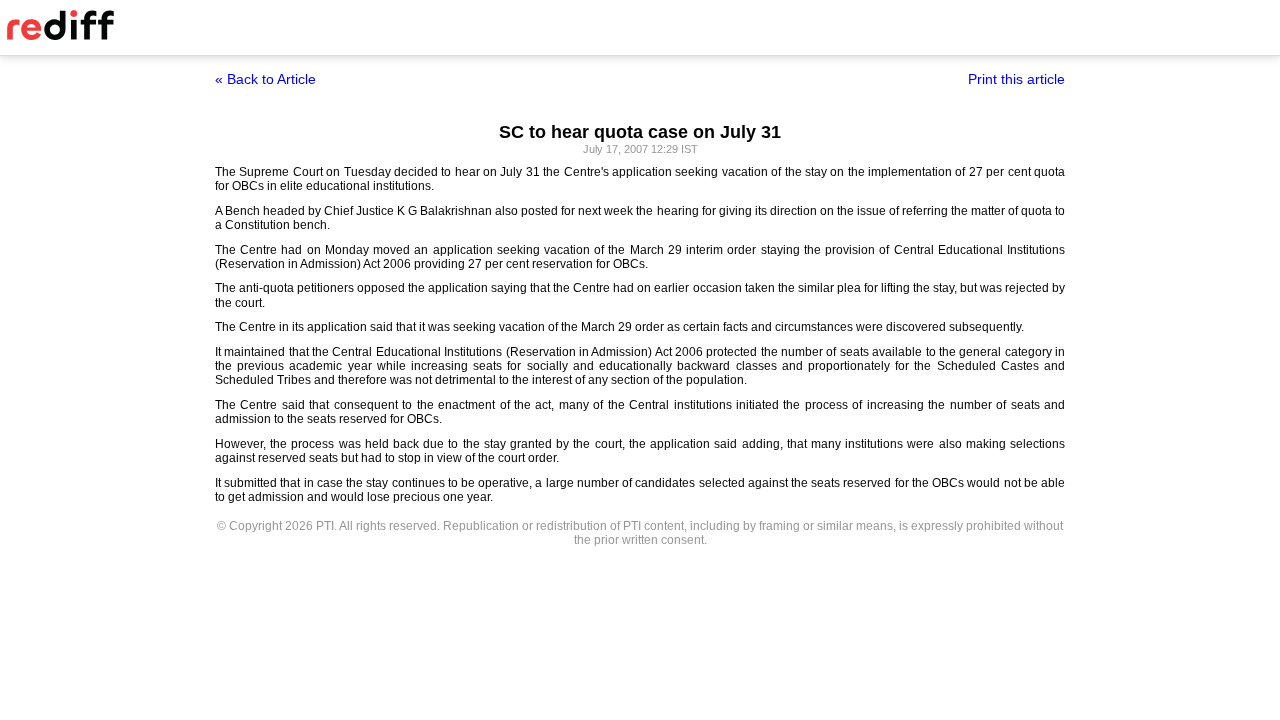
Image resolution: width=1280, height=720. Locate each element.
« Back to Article (265, 79)
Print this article (1016, 79)
